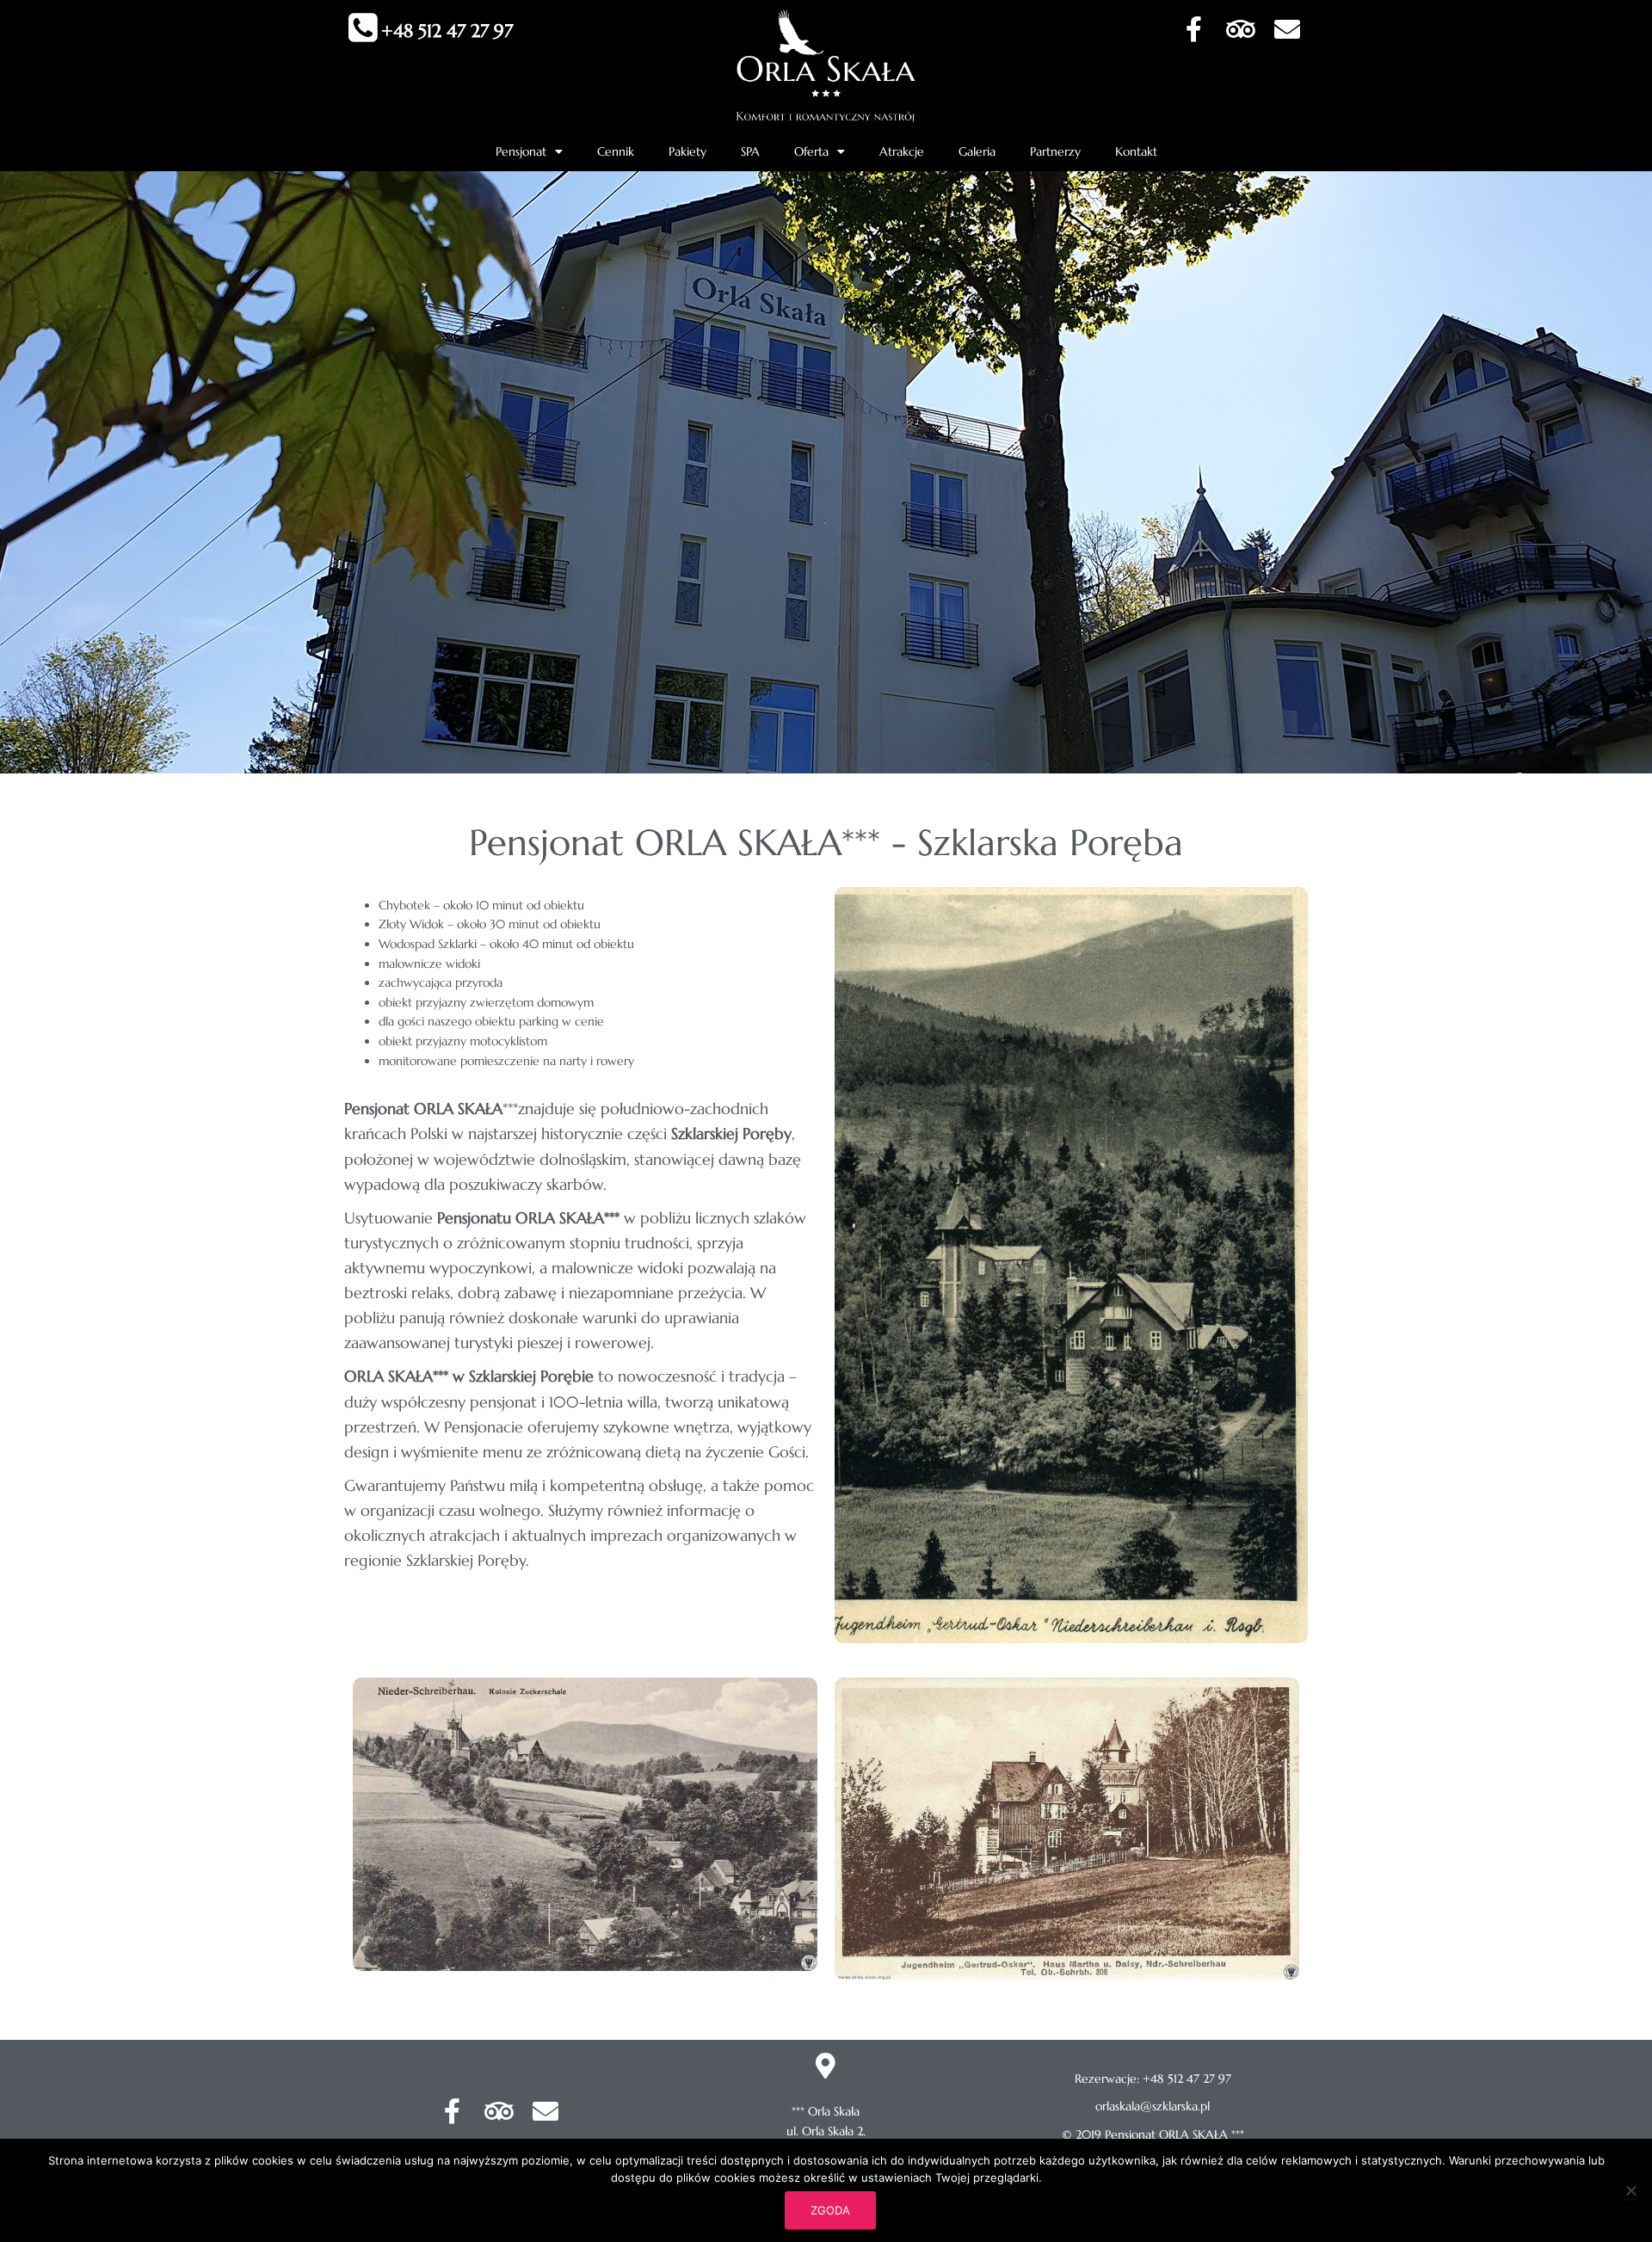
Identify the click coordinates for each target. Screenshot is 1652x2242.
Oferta (811, 151)
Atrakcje (902, 151)
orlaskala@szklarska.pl (1153, 2106)
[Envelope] (1287, 29)
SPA (750, 151)
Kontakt (1136, 151)
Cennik (616, 151)
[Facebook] (1194, 29)
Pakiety (687, 151)
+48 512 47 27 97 (447, 31)
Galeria (977, 151)
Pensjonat (521, 151)
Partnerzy (1055, 151)
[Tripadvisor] (1241, 29)
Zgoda (830, 2210)
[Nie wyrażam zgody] (1630, 2190)
